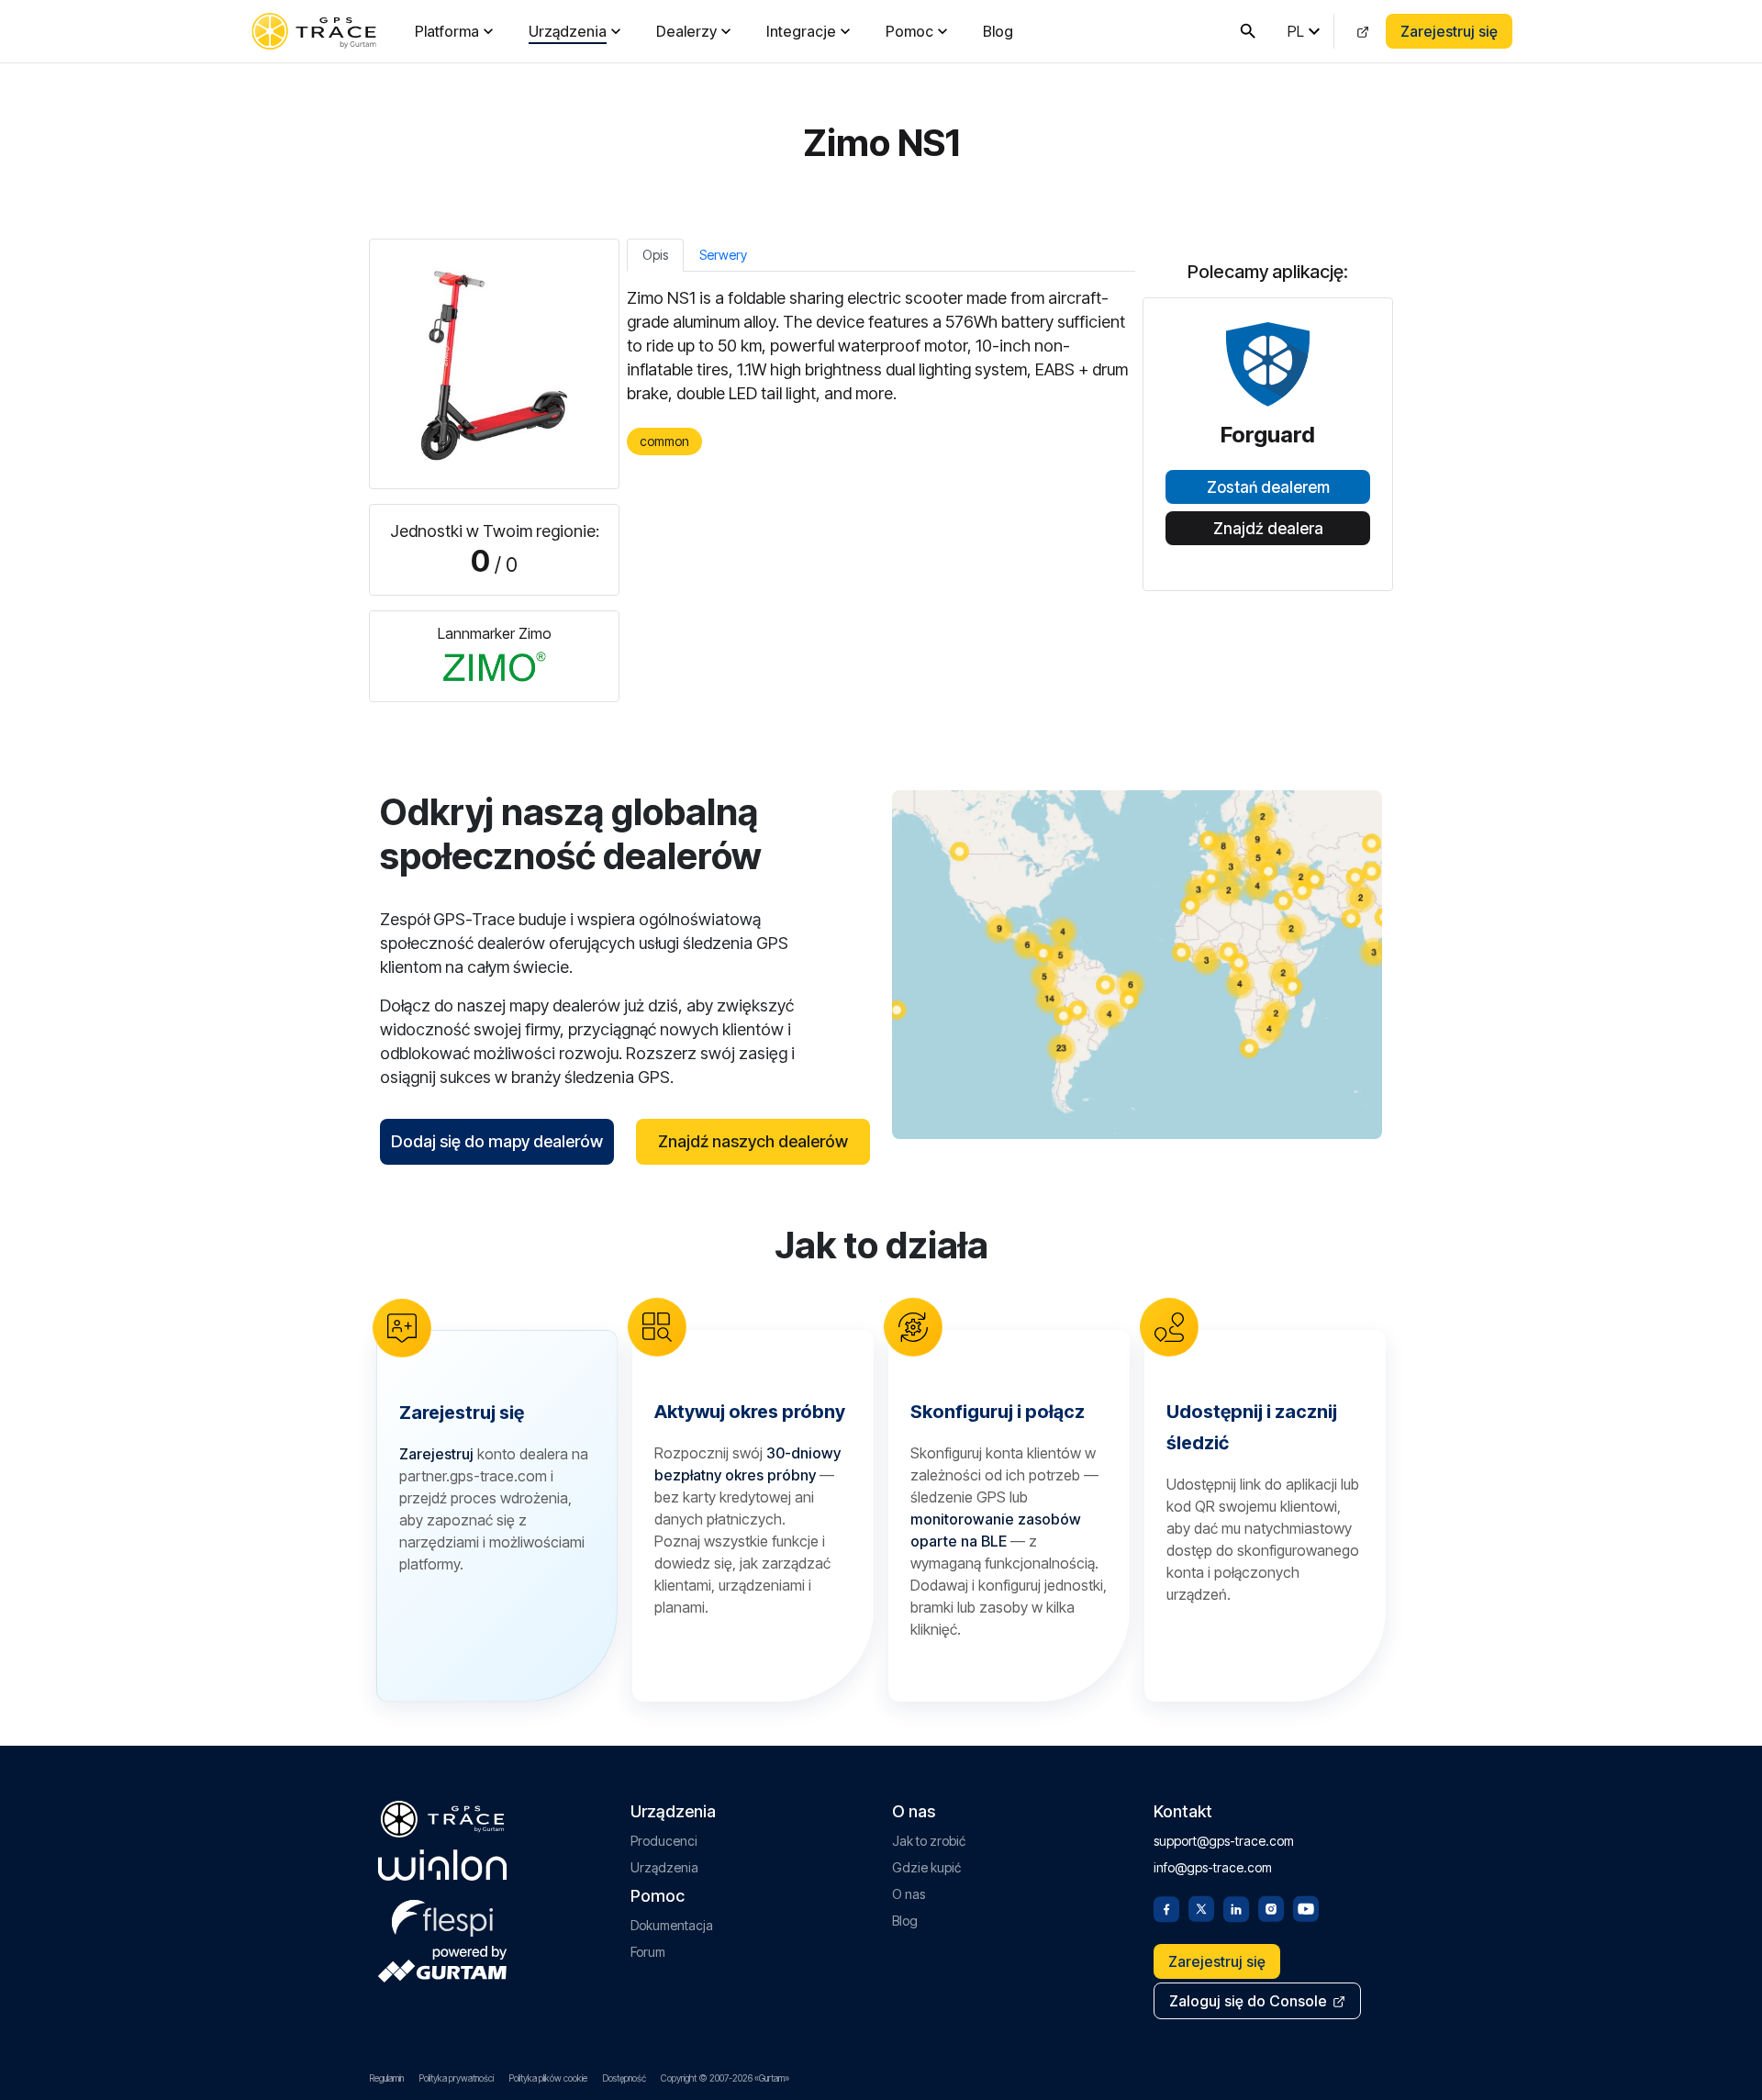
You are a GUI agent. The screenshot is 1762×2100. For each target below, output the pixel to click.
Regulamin (386, 2078)
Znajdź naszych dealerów (753, 1141)
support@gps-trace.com (1224, 1841)
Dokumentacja (672, 1925)
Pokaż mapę (1137, 964)
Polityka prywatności (456, 2078)
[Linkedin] (1236, 1907)
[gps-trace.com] (314, 31)
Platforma (447, 31)
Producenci (664, 1841)
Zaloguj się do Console (1248, 2001)
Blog (998, 31)
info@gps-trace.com (1213, 1867)
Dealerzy (686, 31)
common (664, 441)
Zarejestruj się (1449, 31)
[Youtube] (1306, 1907)
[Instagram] (1271, 1907)
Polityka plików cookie (548, 2078)
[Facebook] (1166, 1907)
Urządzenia (568, 31)
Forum (648, 1952)
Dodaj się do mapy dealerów (497, 1141)
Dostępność (624, 2078)
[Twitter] (1201, 1907)
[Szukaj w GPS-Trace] (1248, 31)
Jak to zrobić (929, 1841)
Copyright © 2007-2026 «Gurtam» (725, 2078)
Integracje (801, 31)
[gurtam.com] (442, 1865)
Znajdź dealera (1268, 529)
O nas (909, 1894)
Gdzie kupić (926, 1867)
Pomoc (909, 31)
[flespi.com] (442, 1915)
